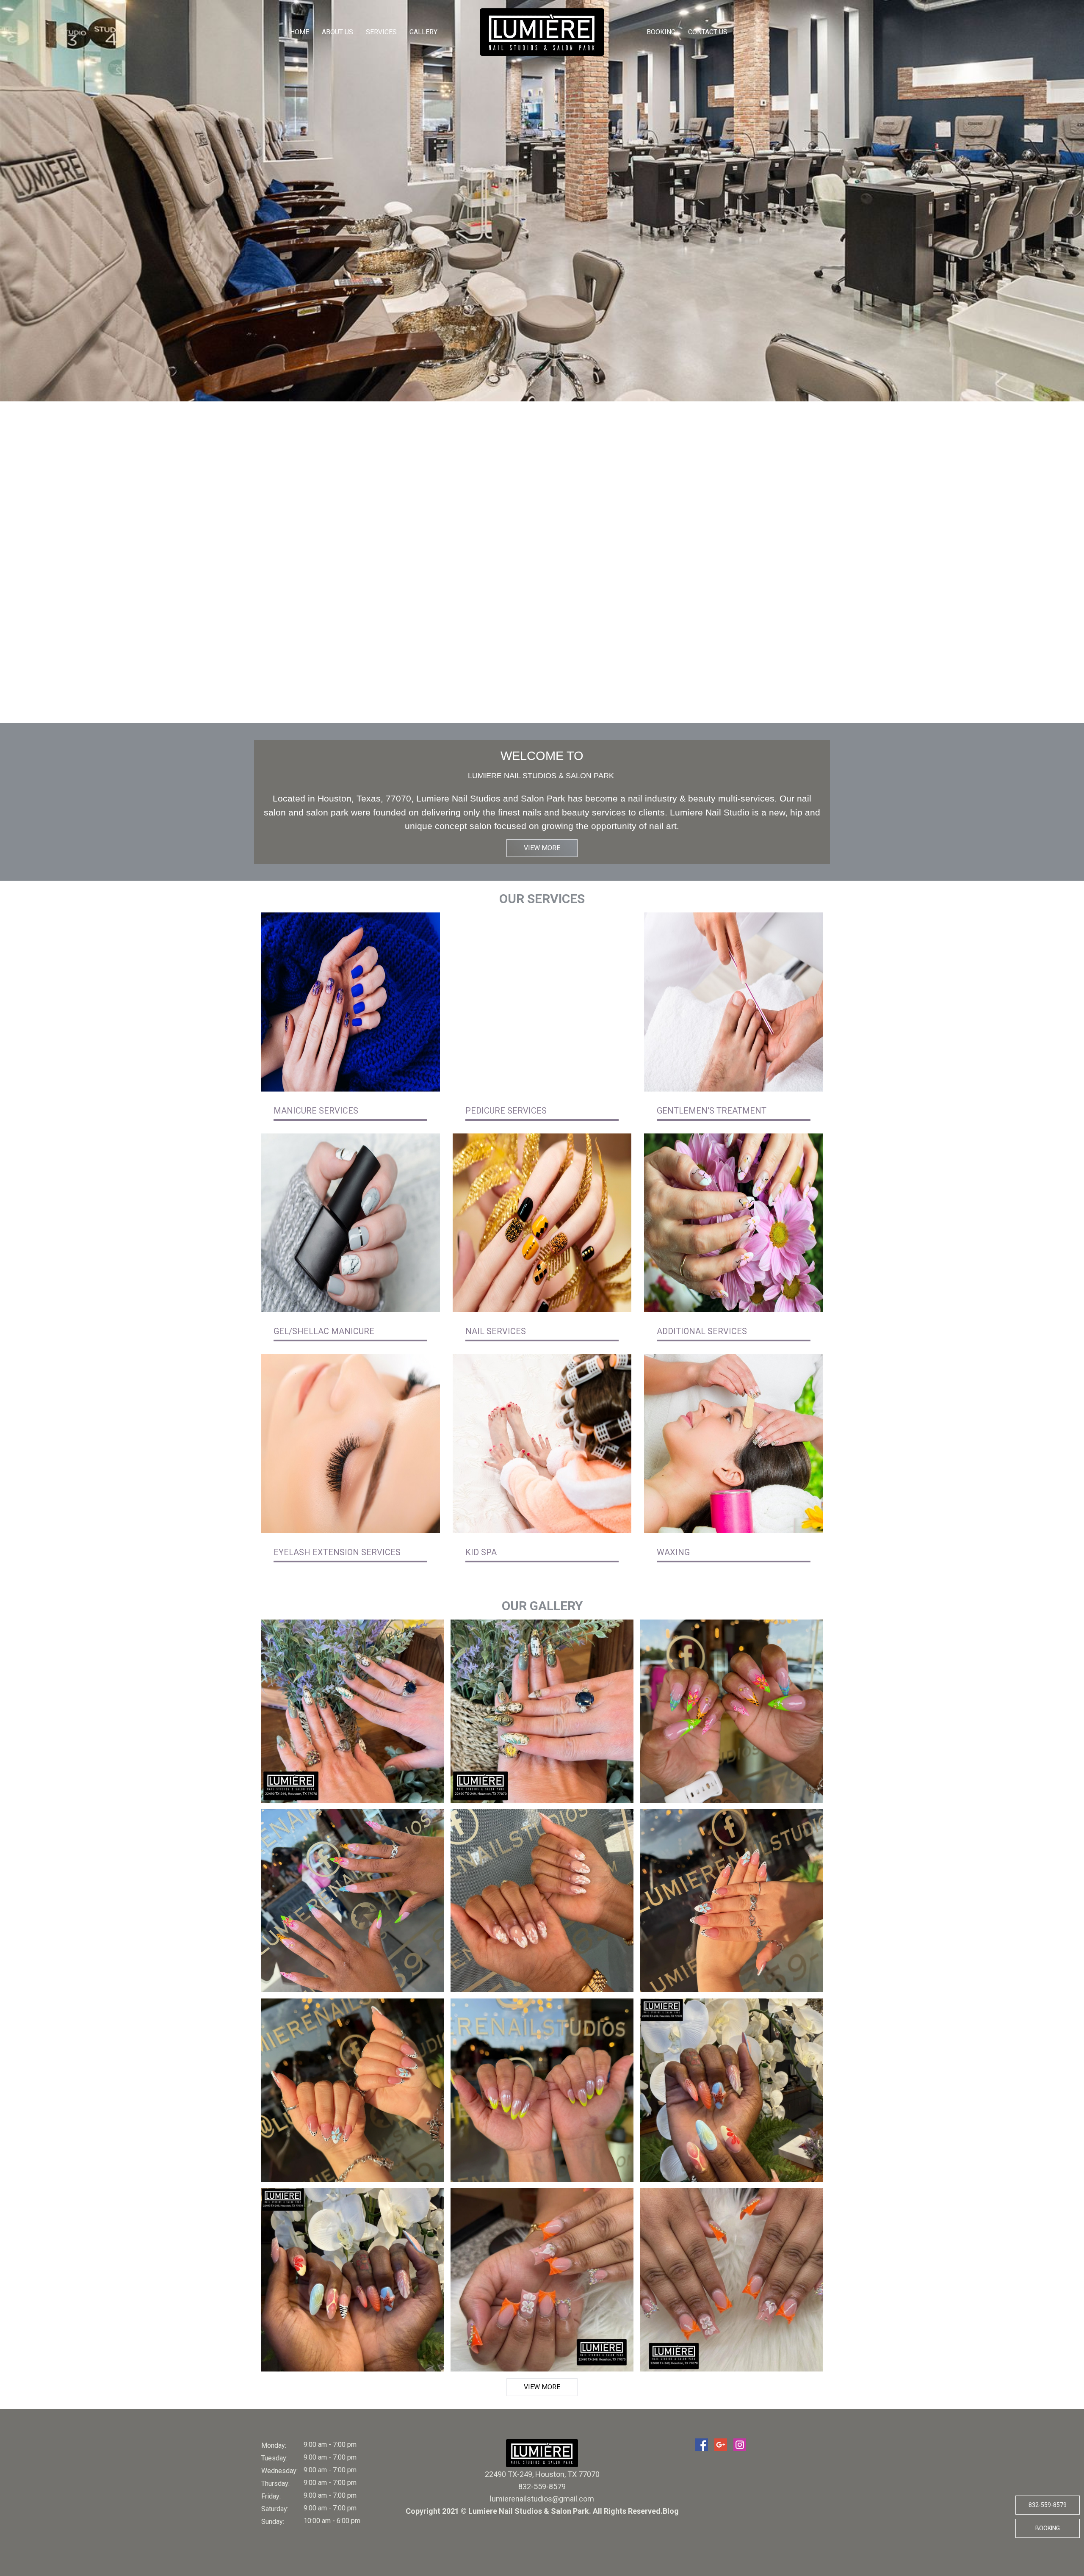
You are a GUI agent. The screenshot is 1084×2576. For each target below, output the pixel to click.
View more (542, 848)
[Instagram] (740, 2445)
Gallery (423, 32)
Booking (661, 32)
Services (381, 32)
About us (337, 32)
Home (300, 32)
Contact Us (708, 32)
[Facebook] (702, 2445)
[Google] (721, 2445)
